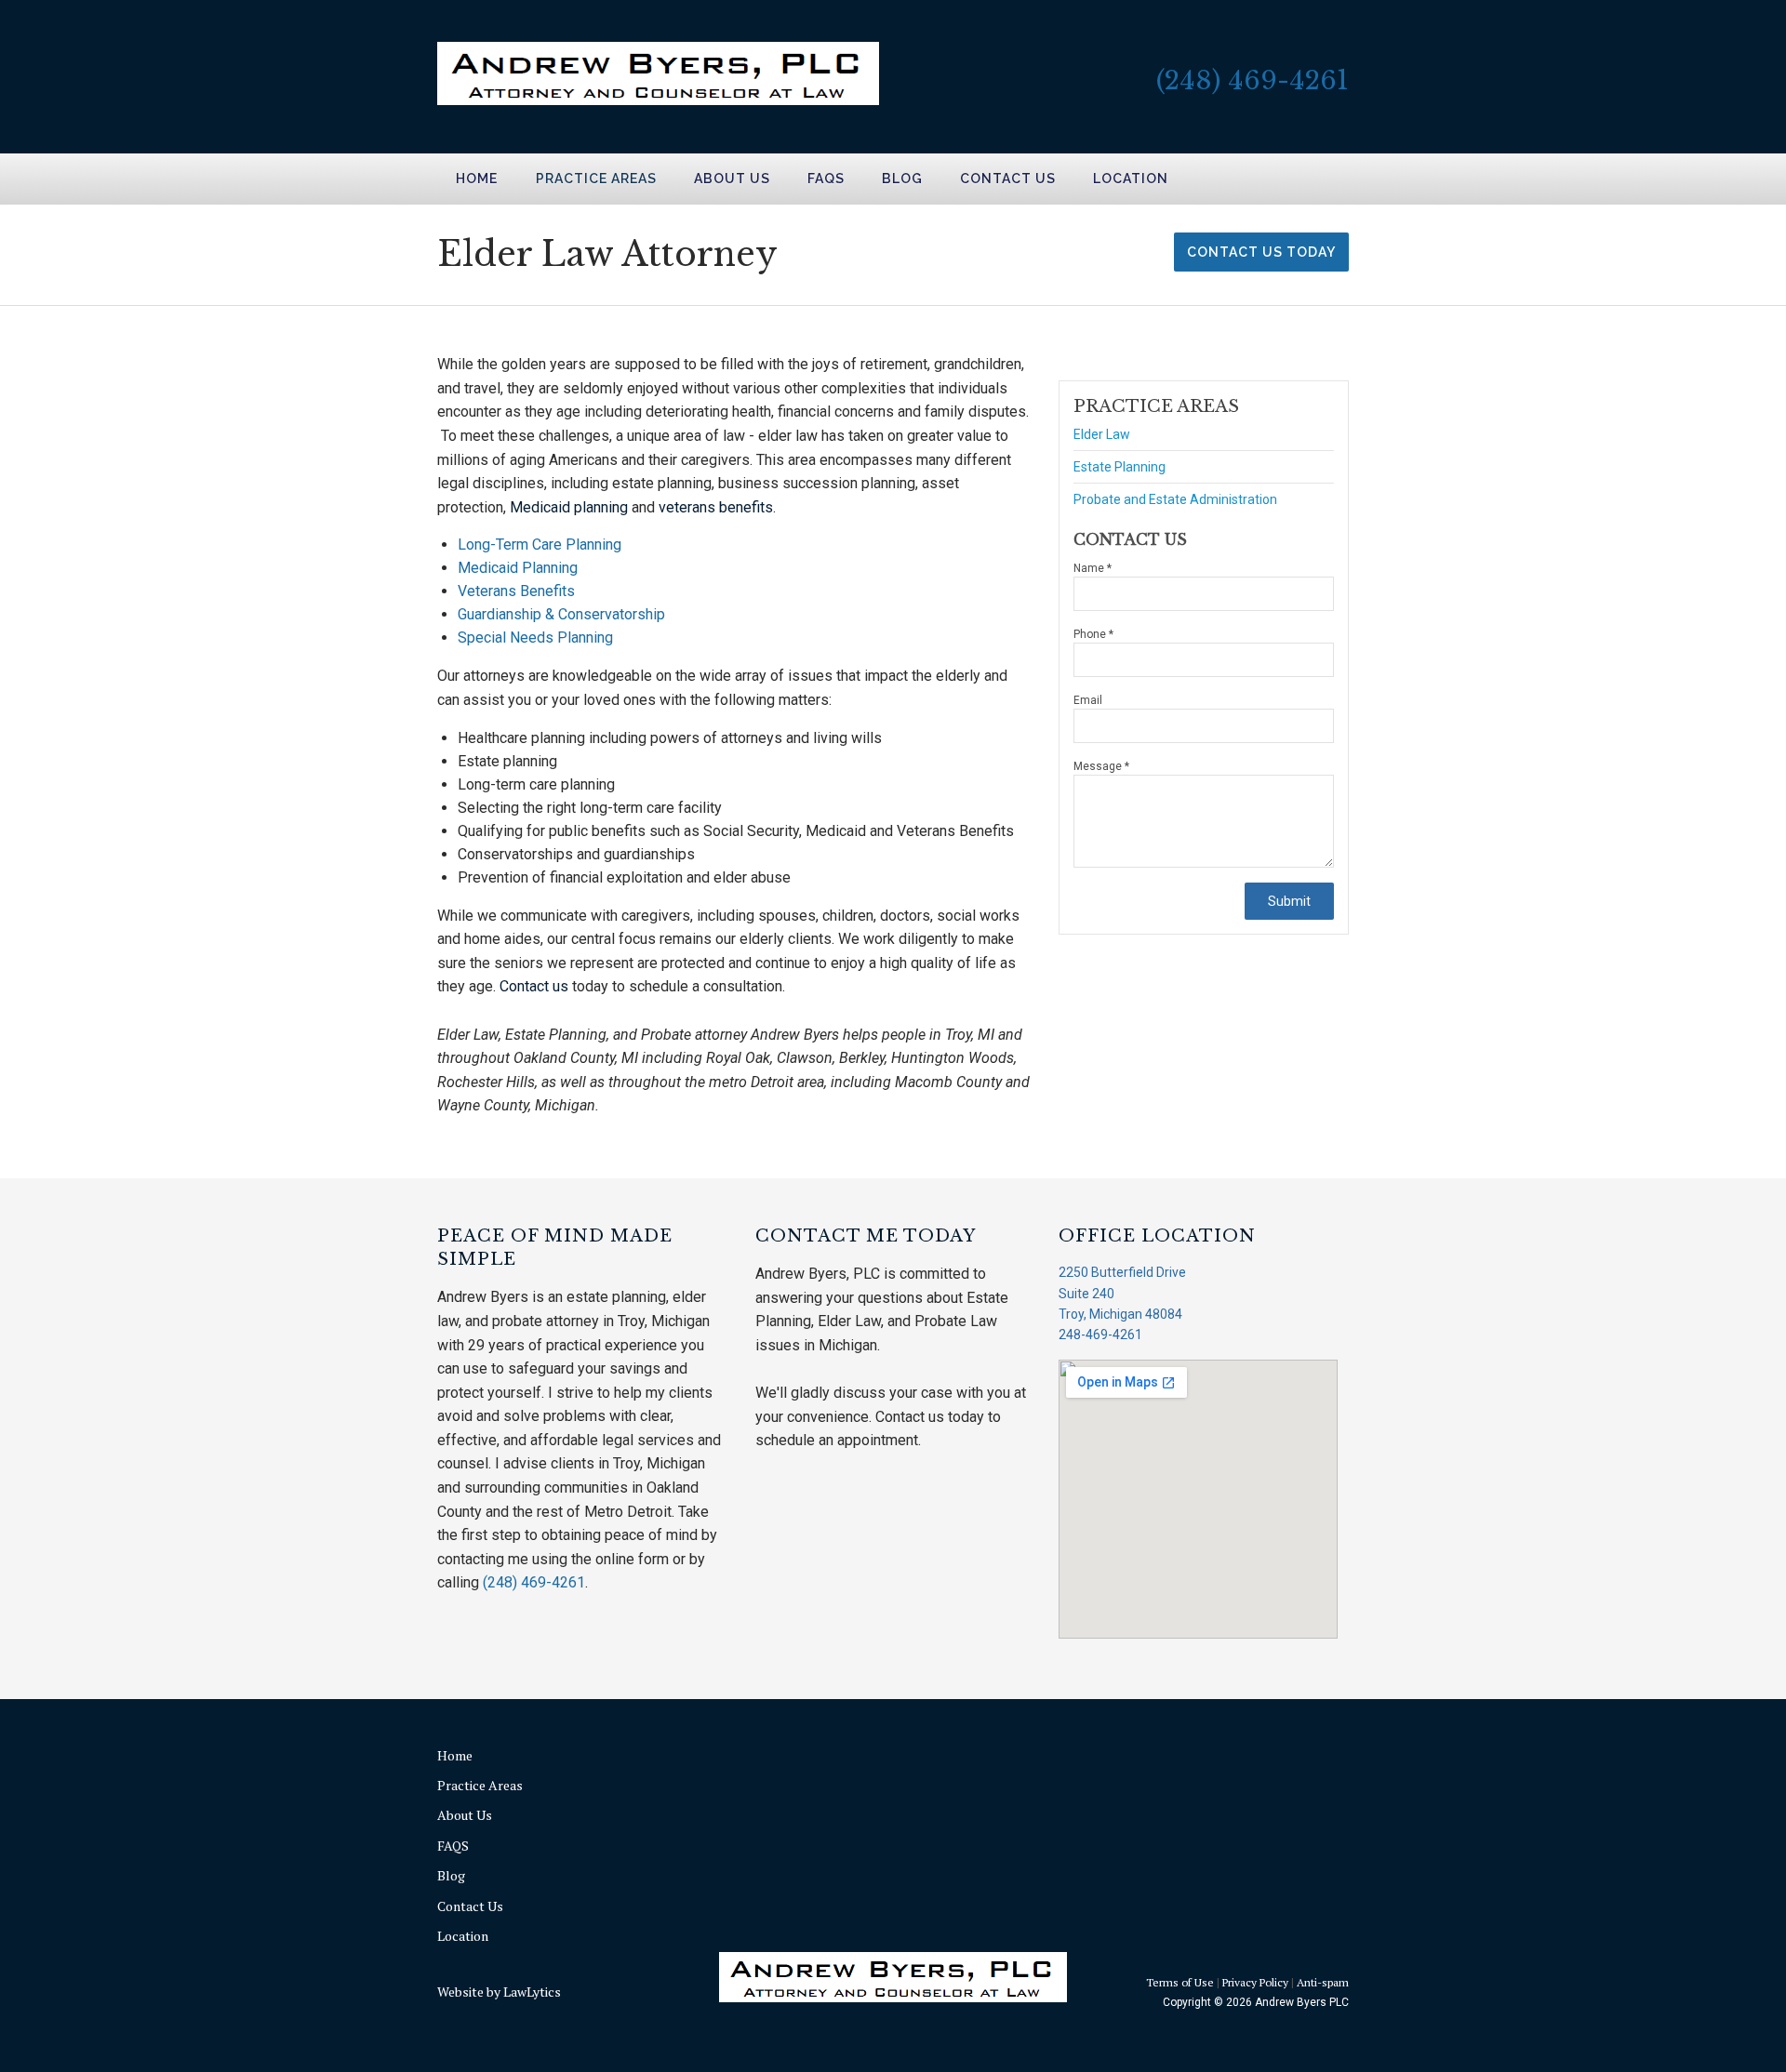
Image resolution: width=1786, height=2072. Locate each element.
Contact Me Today (866, 1236)
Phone (1093, 634)
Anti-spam (1323, 1982)
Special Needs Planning (535, 638)
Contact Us (1008, 179)
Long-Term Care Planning (540, 545)
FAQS (826, 179)
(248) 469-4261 (1253, 80)
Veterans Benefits (516, 591)
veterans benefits (716, 507)
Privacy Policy (1255, 1982)
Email (1088, 700)
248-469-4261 (1100, 1335)
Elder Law (1102, 435)
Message (1101, 766)
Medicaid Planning (518, 568)
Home (477, 179)
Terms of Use (1180, 1982)
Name (1093, 568)
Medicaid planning (569, 507)
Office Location (1157, 1236)
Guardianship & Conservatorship (561, 614)
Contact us (534, 986)
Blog (902, 179)
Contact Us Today (1261, 252)
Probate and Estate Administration (1175, 499)
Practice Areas (596, 179)
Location (1131, 179)
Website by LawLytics (499, 1992)
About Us (732, 179)
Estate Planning (1120, 467)
